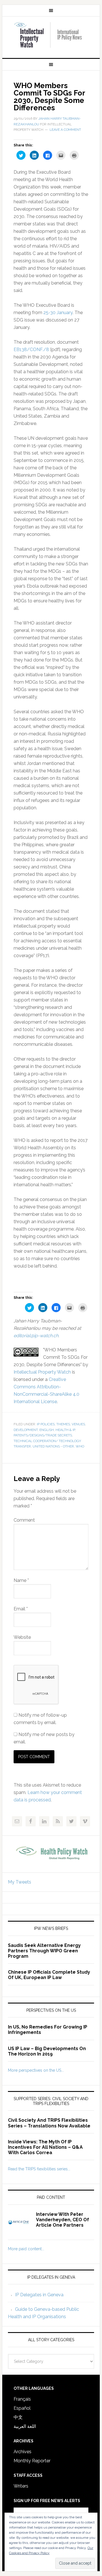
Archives (23, 2452)
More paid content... (26, 2249)
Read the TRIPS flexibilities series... (39, 2169)
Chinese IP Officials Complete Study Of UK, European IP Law (49, 1975)
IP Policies (46, 1424)
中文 (18, 2417)
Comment (24, 1520)
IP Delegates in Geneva (39, 2295)
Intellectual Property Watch (51, 35)
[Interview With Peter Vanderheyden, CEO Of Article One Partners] (22, 2226)
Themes (63, 1424)
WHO (80, 1446)
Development (26, 1430)
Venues (78, 1424)
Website (22, 1637)
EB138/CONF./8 (31, 350)
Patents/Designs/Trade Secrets (43, 1435)
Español (22, 2408)
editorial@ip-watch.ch (36, 1336)
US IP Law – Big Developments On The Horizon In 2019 (47, 2051)
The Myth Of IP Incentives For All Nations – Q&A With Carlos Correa (45, 2147)
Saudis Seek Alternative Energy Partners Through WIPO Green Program (44, 1951)
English (47, 1430)
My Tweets (20, 1882)
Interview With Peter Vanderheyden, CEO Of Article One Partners (62, 2220)
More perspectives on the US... (36, 2070)
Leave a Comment (65, 130)
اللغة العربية (25, 2426)
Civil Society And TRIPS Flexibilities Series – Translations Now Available (49, 2123)
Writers (21, 2486)
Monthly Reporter (32, 2461)
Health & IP (65, 1430)
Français (22, 2399)
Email (21, 1609)
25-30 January (58, 313)
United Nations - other (53, 1446)
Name (21, 1580)
